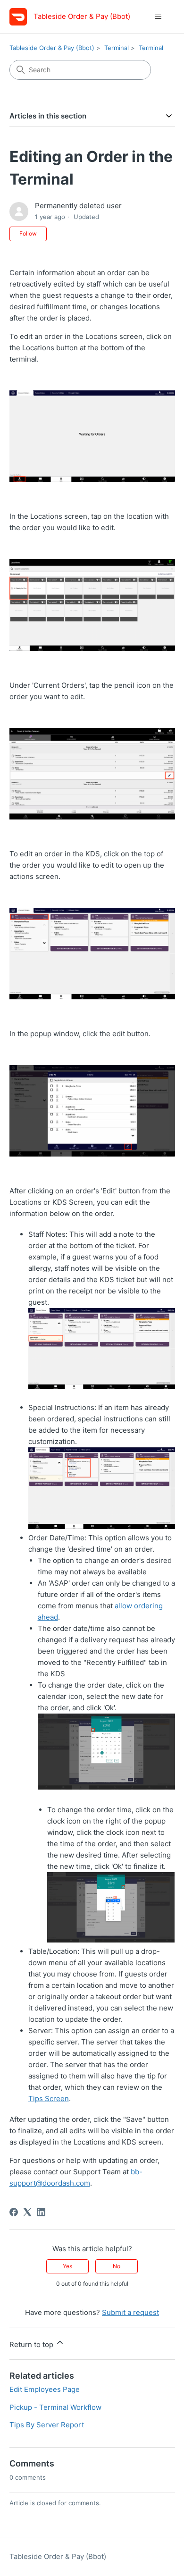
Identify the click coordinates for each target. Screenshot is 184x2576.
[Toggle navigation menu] (158, 17)
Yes (67, 2266)
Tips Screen (49, 2099)
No (117, 2266)
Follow (28, 233)
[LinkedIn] (41, 2212)
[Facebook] (14, 2212)
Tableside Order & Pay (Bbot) (52, 48)
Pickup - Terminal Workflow (55, 2407)
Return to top (32, 2344)
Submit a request (130, 2312)
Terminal (117, 48)
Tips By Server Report (47, 2425)
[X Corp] (27, 2212)
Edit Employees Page (45, 2389)
